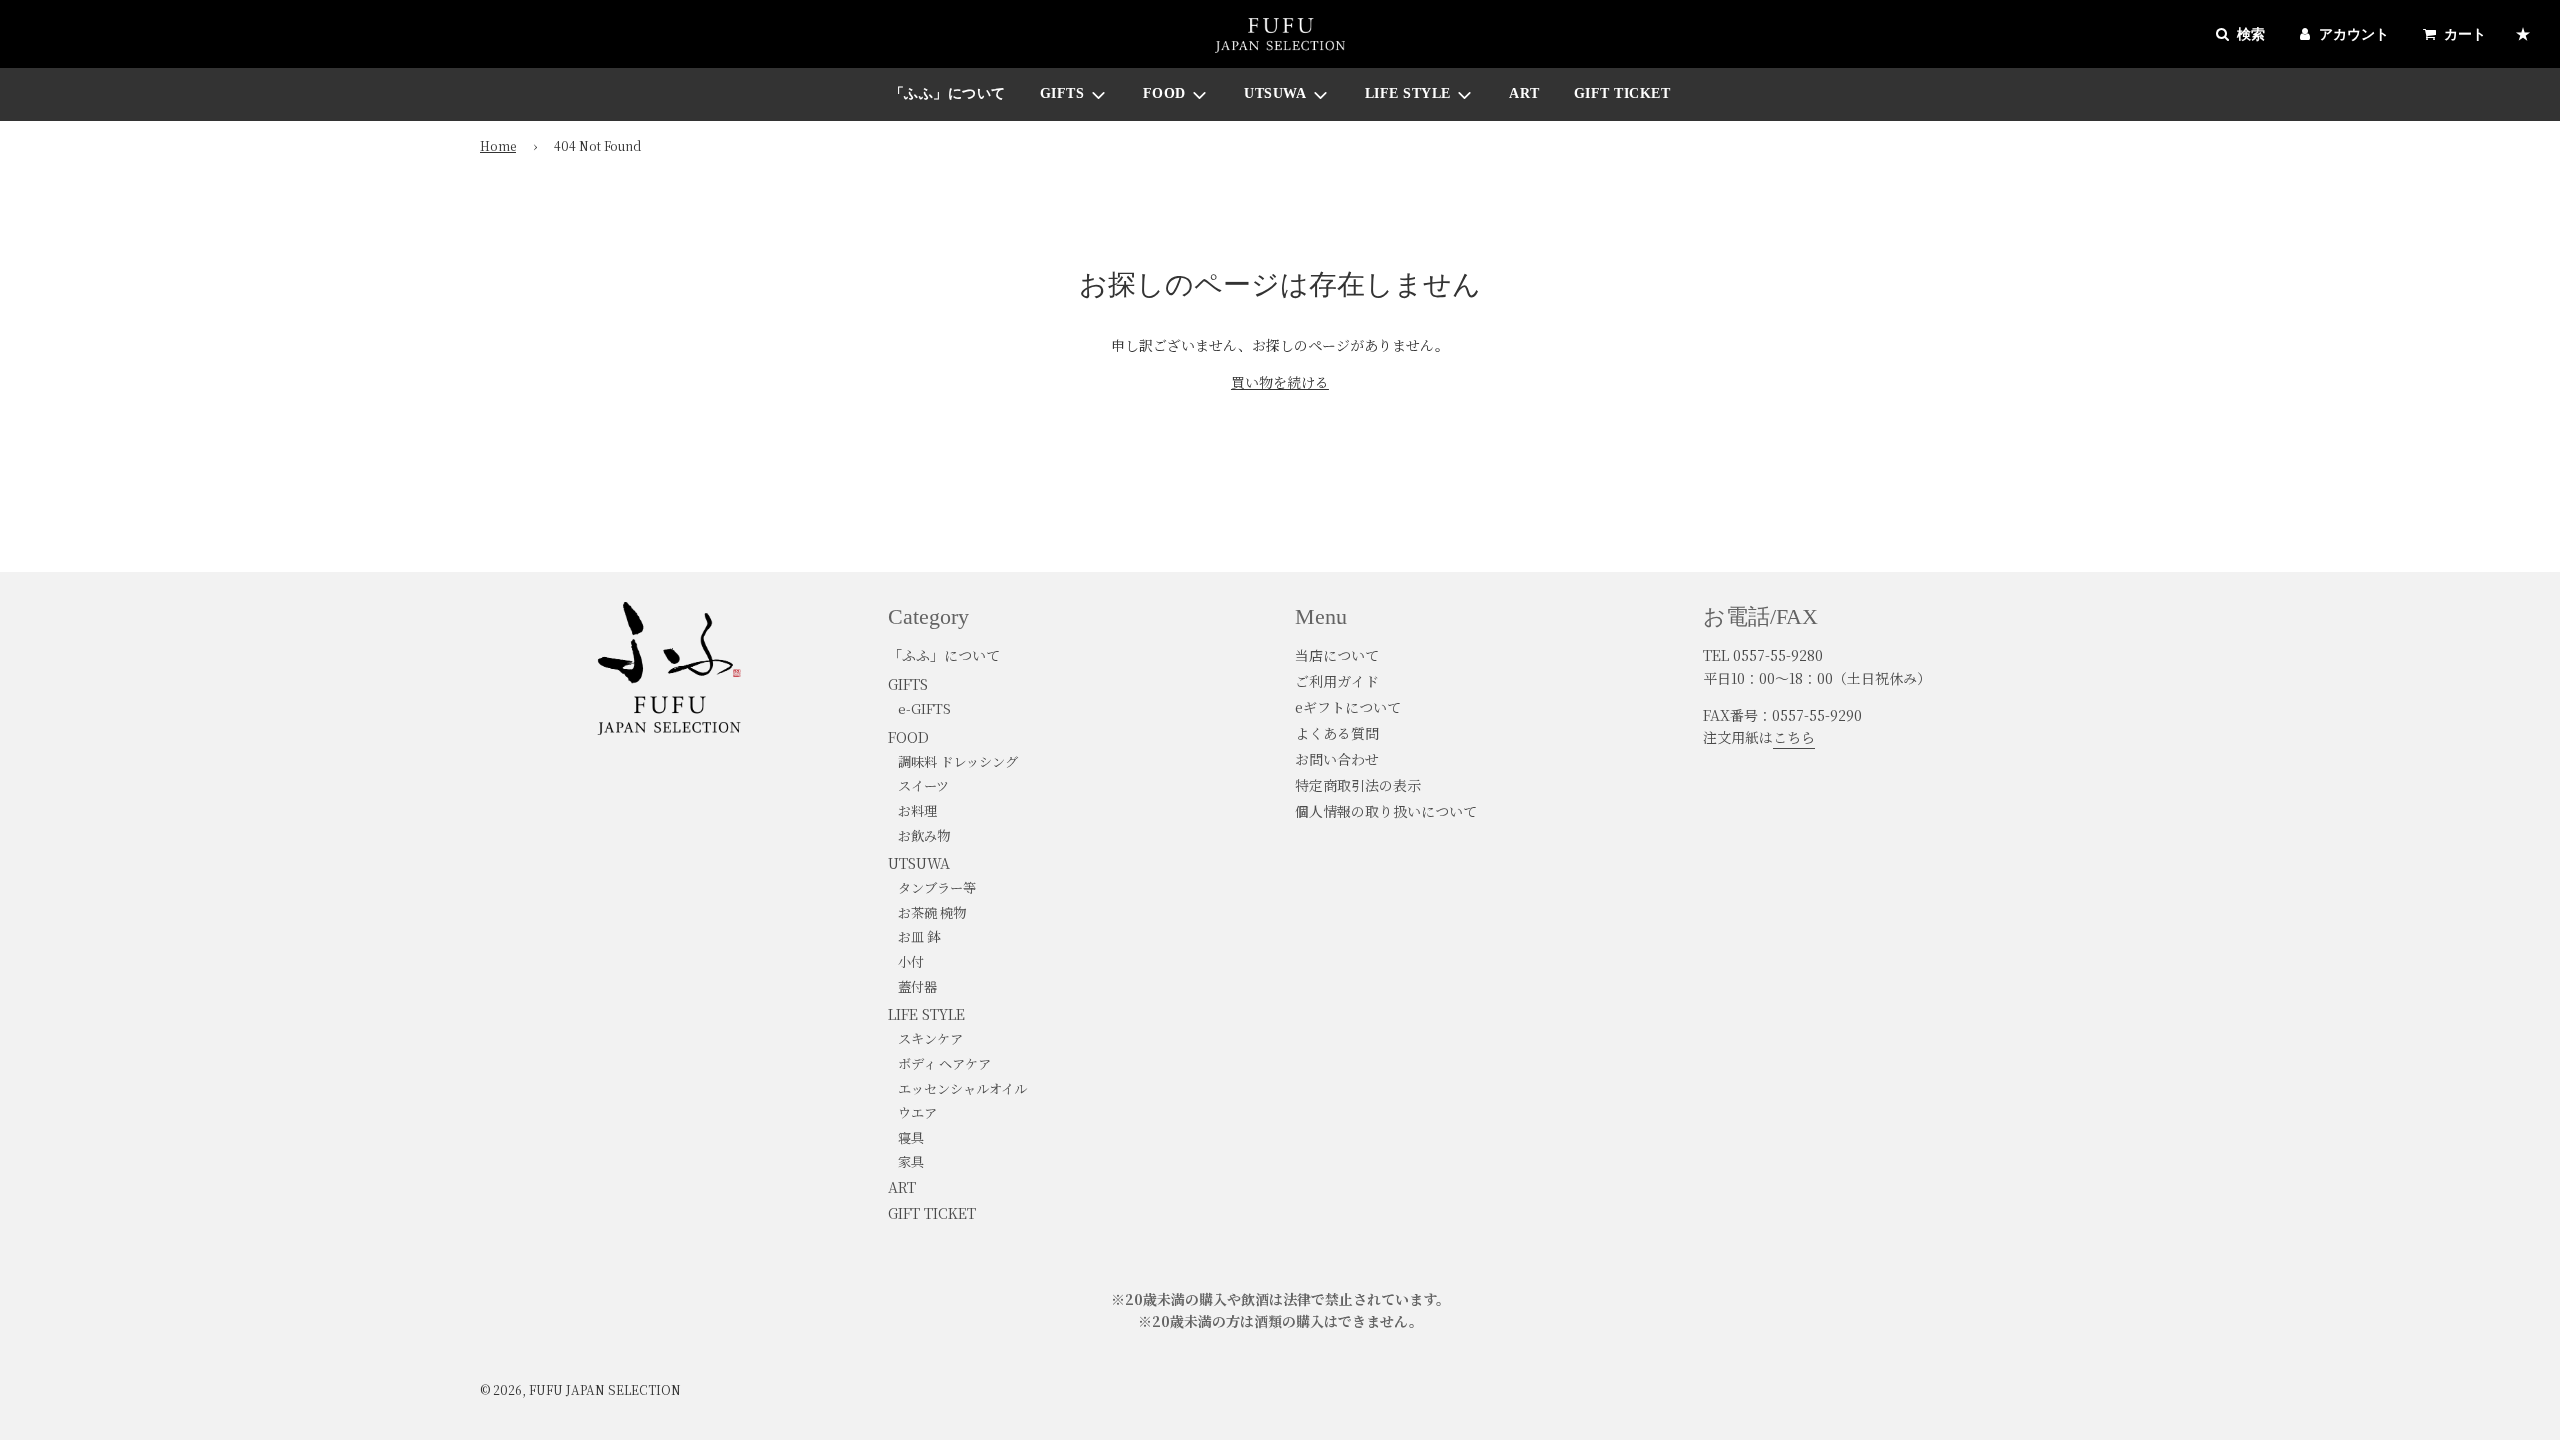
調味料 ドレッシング (958, 761)
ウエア (917, 1112)
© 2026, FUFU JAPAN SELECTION (580, 1389)
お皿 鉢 (919, 936)
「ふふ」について (948, 93)
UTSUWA (919, 863)
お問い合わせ (1337, 759)
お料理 (917, 810)
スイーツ (923, 785)
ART (1524, 93)
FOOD (908, 737)
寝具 (911, 1137)
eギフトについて (1348, 707)
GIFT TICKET (1622, 93)
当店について (1337, 655)
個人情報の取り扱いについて (1386, 811)
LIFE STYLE (926, 1014)
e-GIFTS (924, 708)
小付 (911, 961)
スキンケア (930, 1038)
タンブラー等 (937, 887)
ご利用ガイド (1337, 681)
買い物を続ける (1280, 382)
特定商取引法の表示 (1358, 785)
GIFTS (908, 684)
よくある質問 (1337, 733)
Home (498, 145)
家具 (911, 1161)
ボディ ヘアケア (944, 1063)
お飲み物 (924, 835)
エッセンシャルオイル (962, 1088)
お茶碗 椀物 (932, 912)
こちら (1794, 737)
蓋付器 (917, 986)
